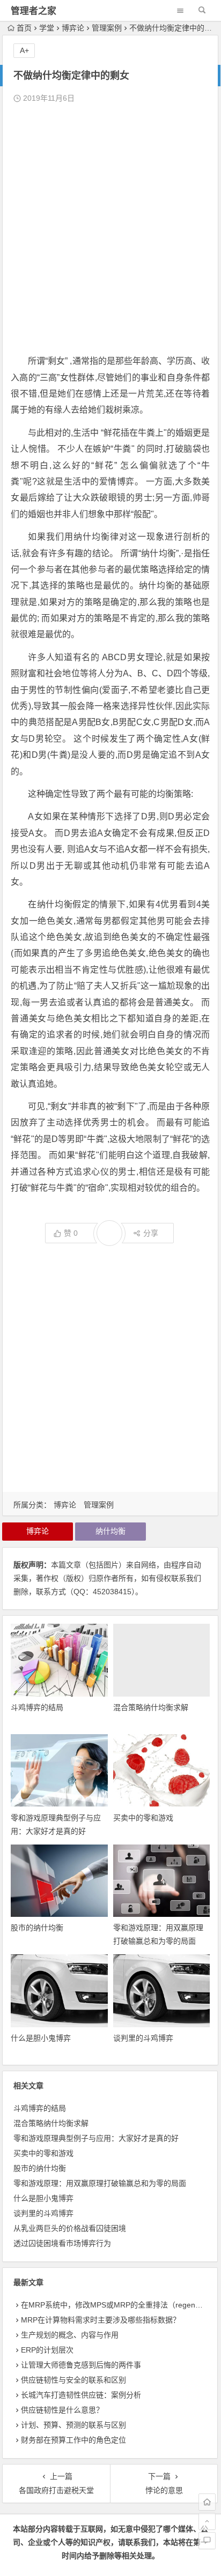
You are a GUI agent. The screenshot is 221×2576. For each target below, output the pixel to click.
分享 (151, 1233)
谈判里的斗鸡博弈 (143, 2038)
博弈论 (73, 28)
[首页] (207, 2502)
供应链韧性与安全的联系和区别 (73, 2380)
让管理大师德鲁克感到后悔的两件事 (81, 2365)
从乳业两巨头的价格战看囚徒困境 (70, 2228)
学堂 (47, 28)
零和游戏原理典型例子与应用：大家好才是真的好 (96, 2138)
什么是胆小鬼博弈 (41, 2038)
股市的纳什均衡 (37, 1928)
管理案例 (107, 28)
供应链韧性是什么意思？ (62, 2410)
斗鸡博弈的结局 (37, 1707)
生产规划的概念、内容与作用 (70, 2335)
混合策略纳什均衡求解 (151, 1707)
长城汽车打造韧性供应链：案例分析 (81, 2395)
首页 (24, 28)
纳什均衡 (110, 1531)
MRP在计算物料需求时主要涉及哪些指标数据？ (101, 2320)
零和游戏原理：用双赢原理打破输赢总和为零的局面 (100, 2183)
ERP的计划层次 (47, 2350)
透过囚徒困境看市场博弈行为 (62, 2243)
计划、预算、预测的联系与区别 (73, 2425)
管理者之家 (34, 11)
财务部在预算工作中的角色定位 (73, 2440)
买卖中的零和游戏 (143, 1818)
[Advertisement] (110, 229)
